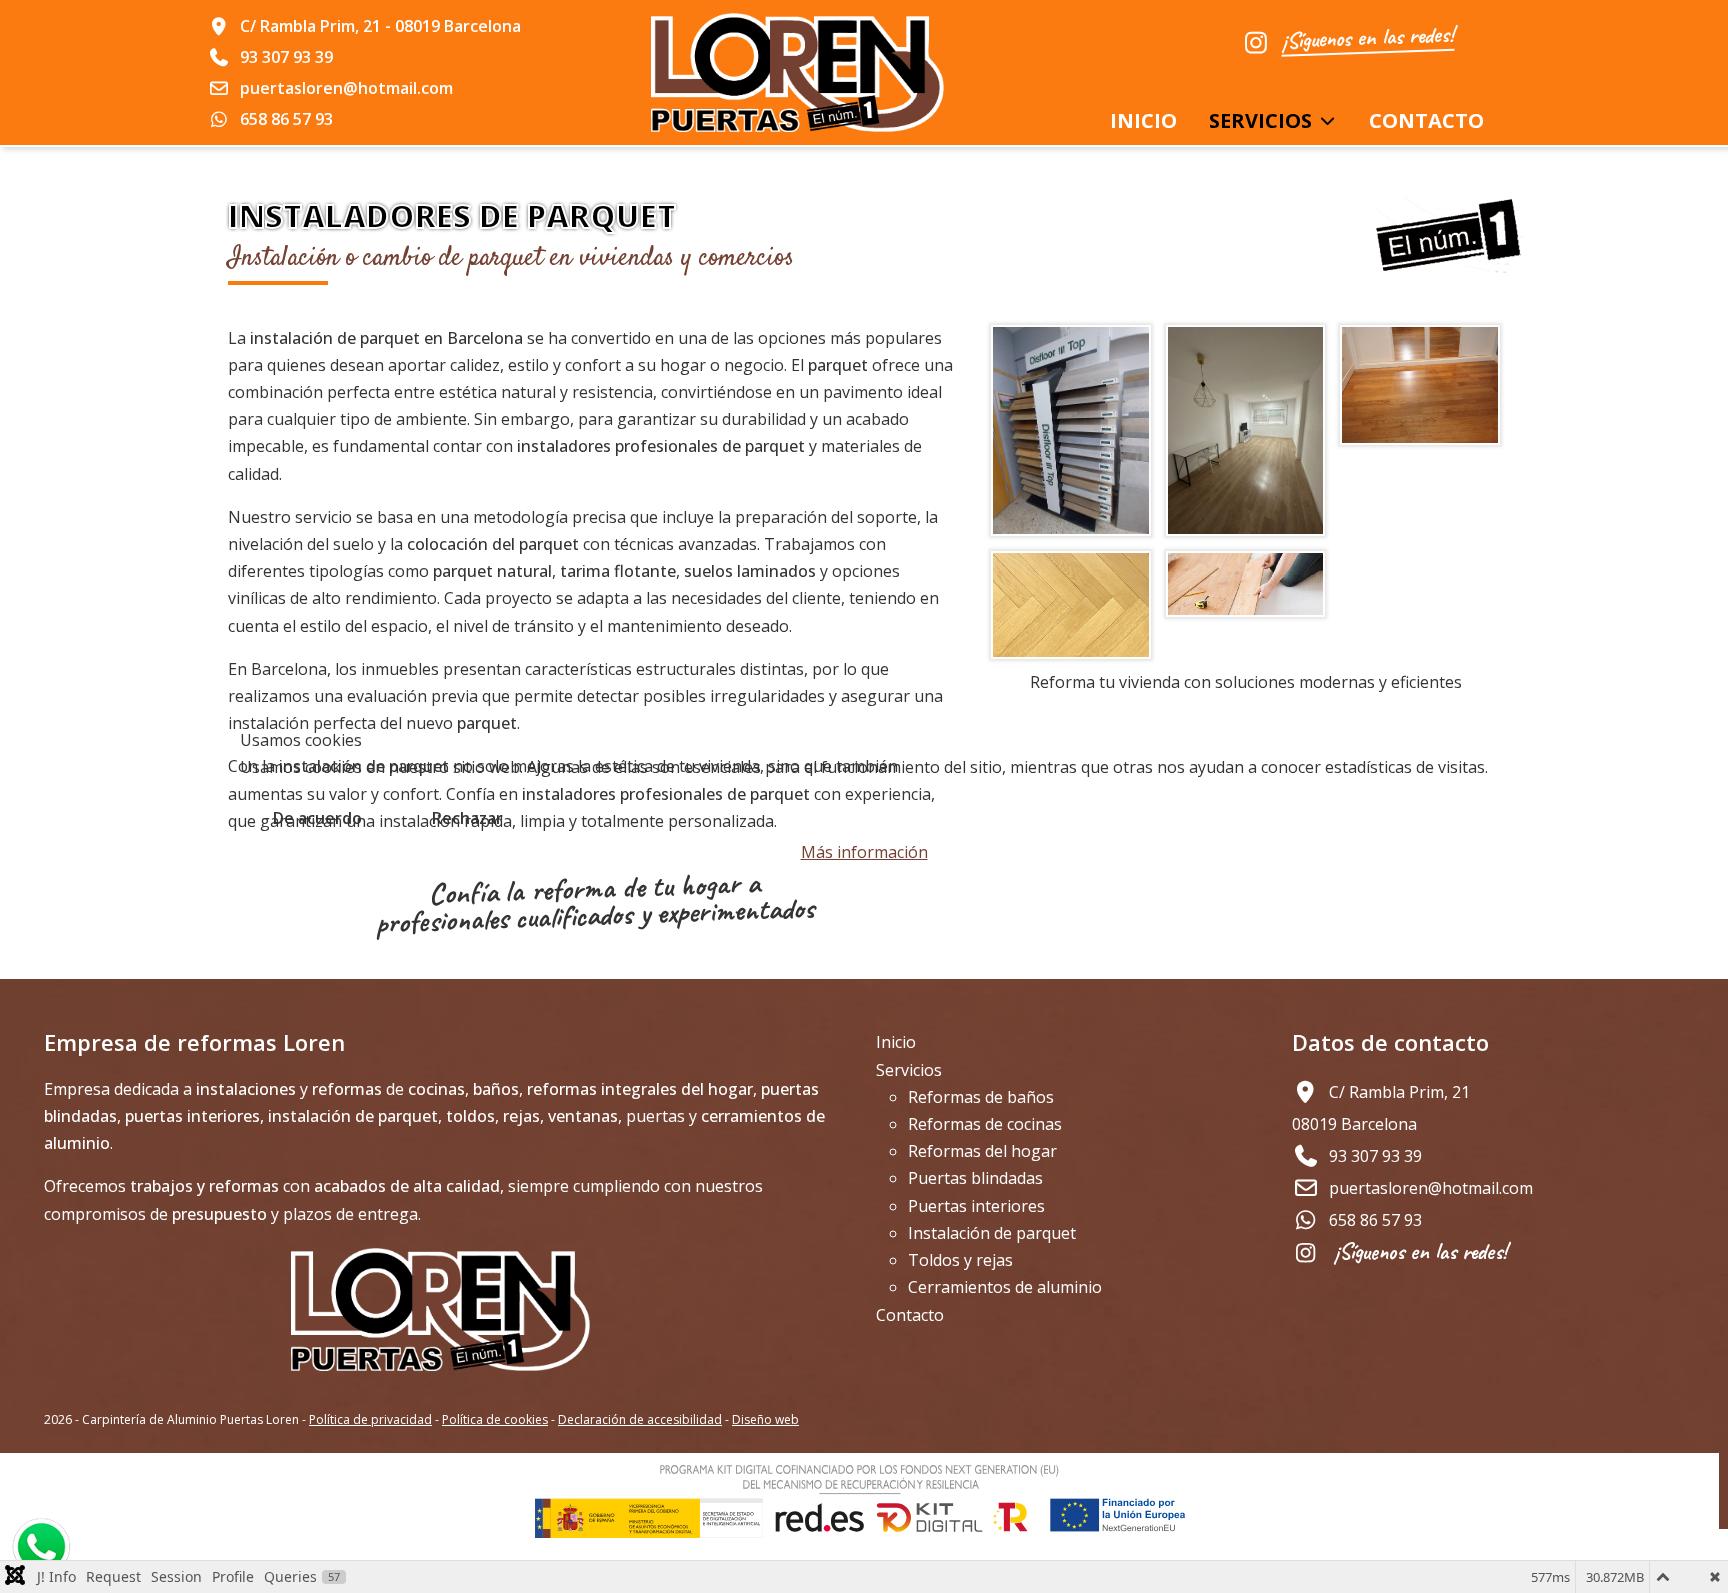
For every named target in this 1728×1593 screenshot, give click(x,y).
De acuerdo (317, 818)
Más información (864, 852)
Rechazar (467, 818)
